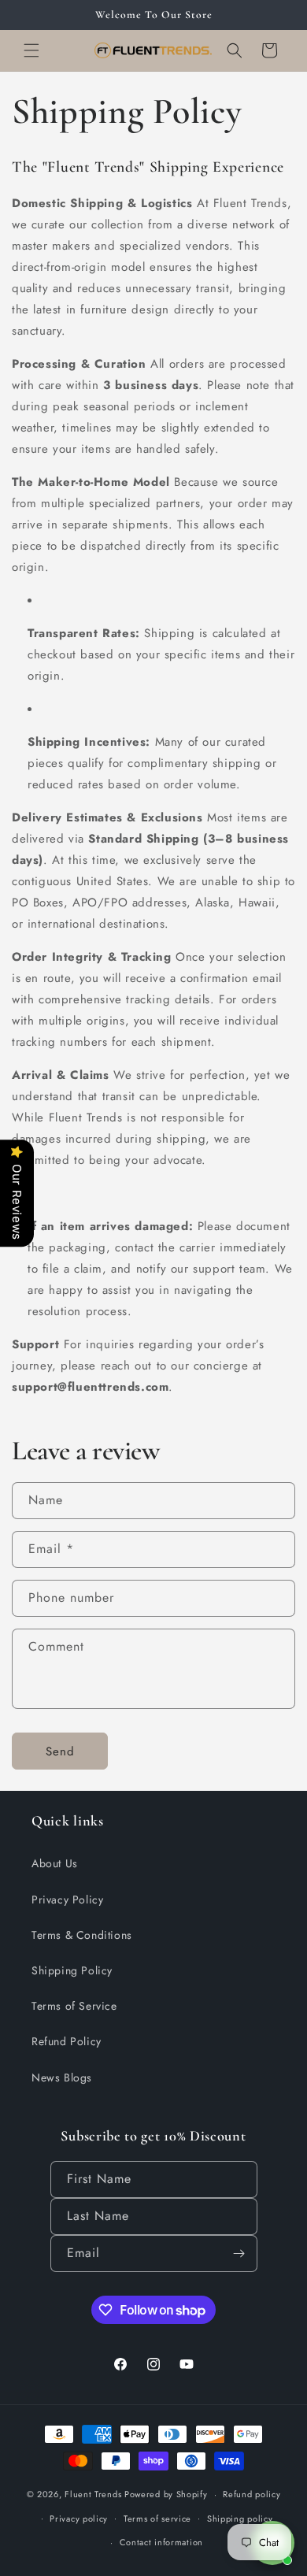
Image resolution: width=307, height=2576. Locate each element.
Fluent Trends (93, 2494)
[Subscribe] (239, 2254)
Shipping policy (240, 2519)
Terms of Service (74, 2006)
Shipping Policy (72, 1970)
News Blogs (62, 2077)
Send (60, 1751)
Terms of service (157, 2519)
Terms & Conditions (82, 1935)
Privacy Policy (67, 1900)
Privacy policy (79, 2519)
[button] (31, 50)
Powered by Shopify (166, 2494)
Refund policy (252, 2494)
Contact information (161, 2542)
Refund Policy (67, 2041)
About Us (55, 1863)
